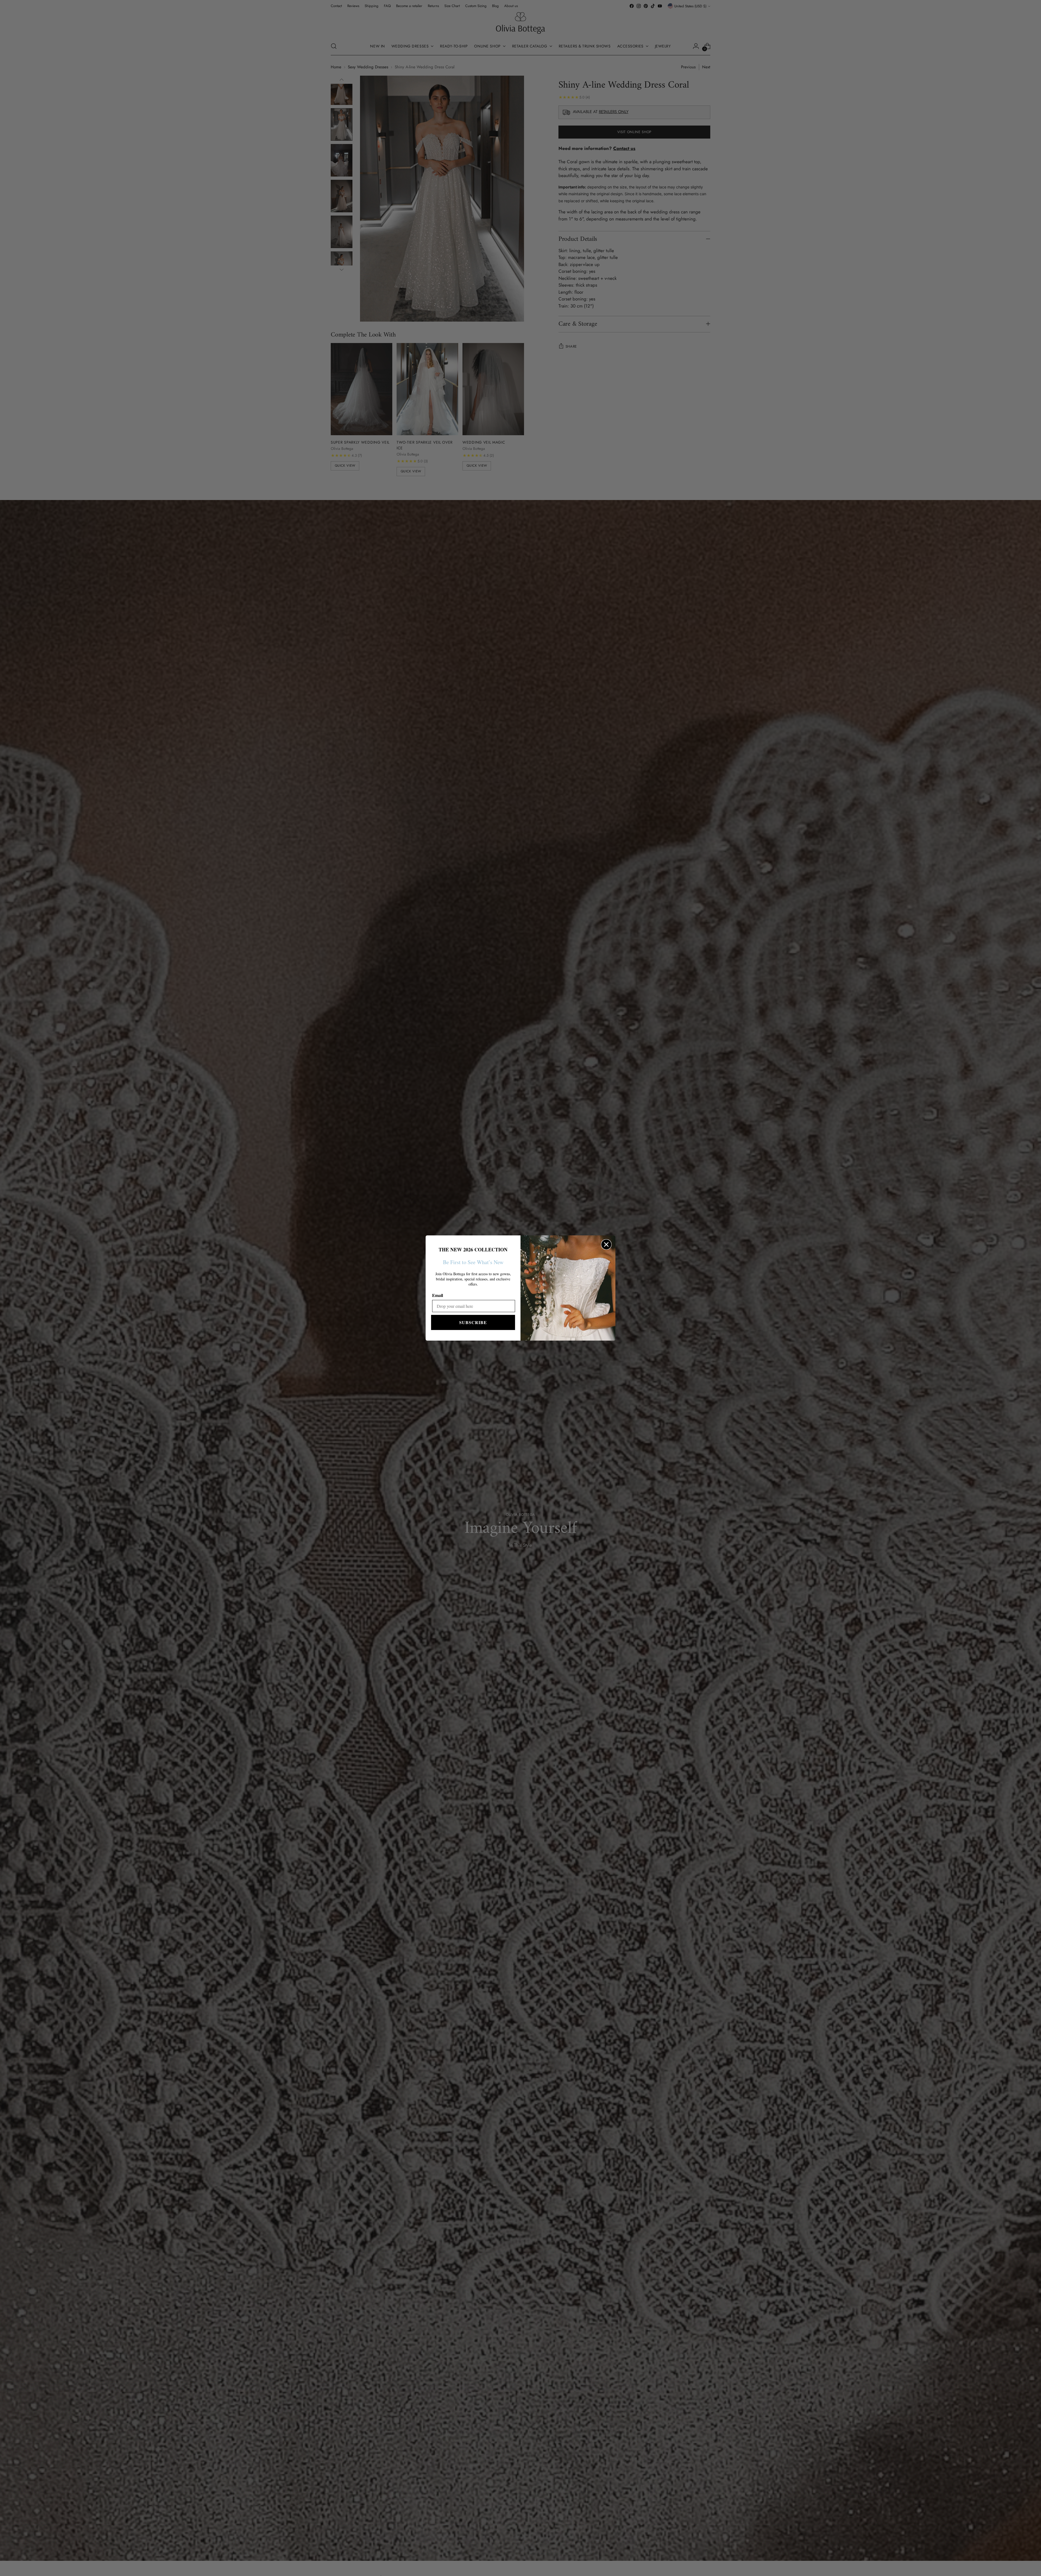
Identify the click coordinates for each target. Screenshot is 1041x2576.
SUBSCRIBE (473, 1322)
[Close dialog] (606, 1244)
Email (438, 1295)
